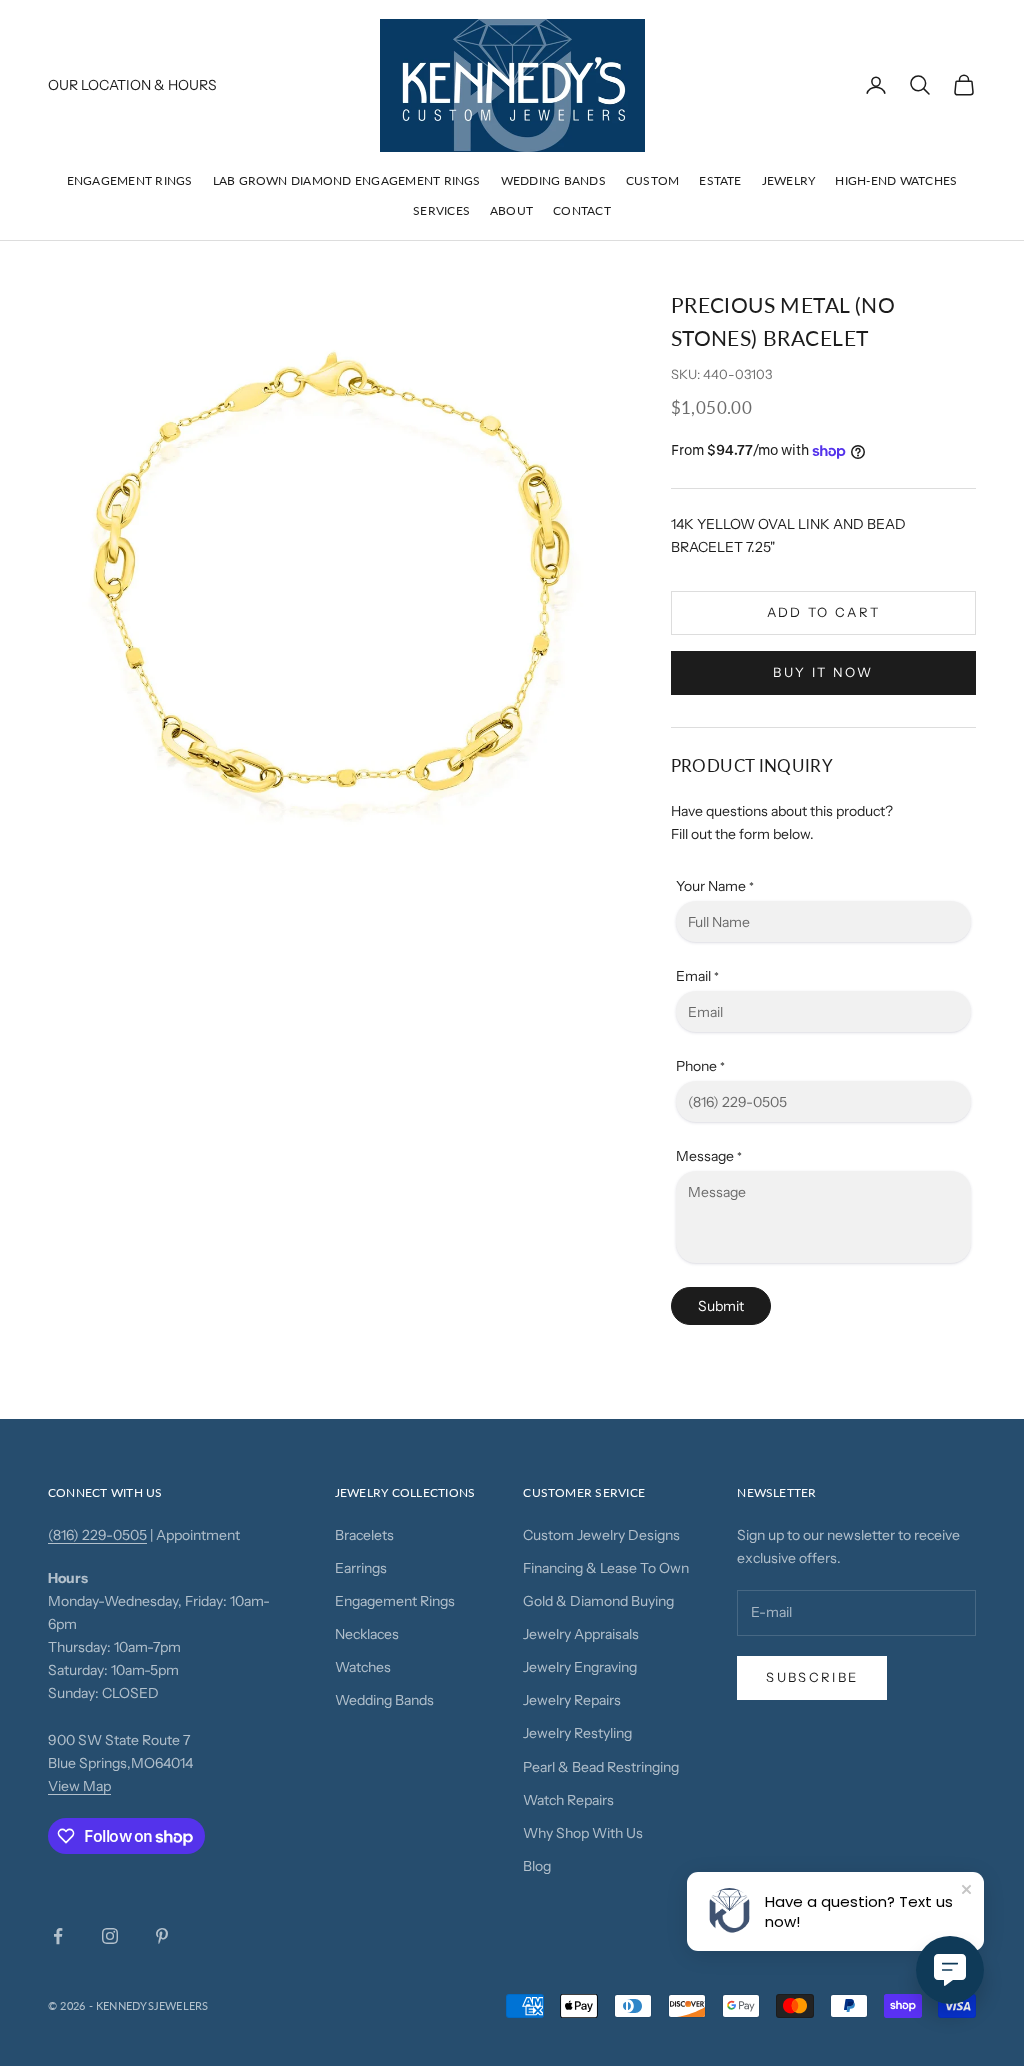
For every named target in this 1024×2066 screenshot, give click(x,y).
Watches (363, 1667)
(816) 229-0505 (97, 1535)
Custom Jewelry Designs (601, 1535)
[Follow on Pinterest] (162, 1936)
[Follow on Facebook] (58, 1936)
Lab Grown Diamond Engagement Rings (347, 180)
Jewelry (789, 180)
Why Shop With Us (583, 1833)
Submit (721, 1306)
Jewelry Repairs (572, 1700)
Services (441, 210)
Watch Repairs (568, 1800)
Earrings (361, 1568)
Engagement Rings (130, 180)
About (511, 210)
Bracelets (364, 1535)
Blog (537, 1866)
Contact (582, 210)
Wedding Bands (553, 180)
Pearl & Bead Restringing (601, 1767)
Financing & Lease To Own (606, 1568)
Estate (720, 180)
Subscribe (812, 1677)
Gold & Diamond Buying (598, 1601)
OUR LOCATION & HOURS (132, 85)
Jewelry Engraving (580, 1667)
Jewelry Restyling (577, 1733)
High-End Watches (896, 180)
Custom (652, 180)
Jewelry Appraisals (581, 1634)
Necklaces (367, 1634)
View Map (79, 1786)
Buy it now (823, 672)
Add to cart (824, 612)
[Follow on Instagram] (110, 1936)
